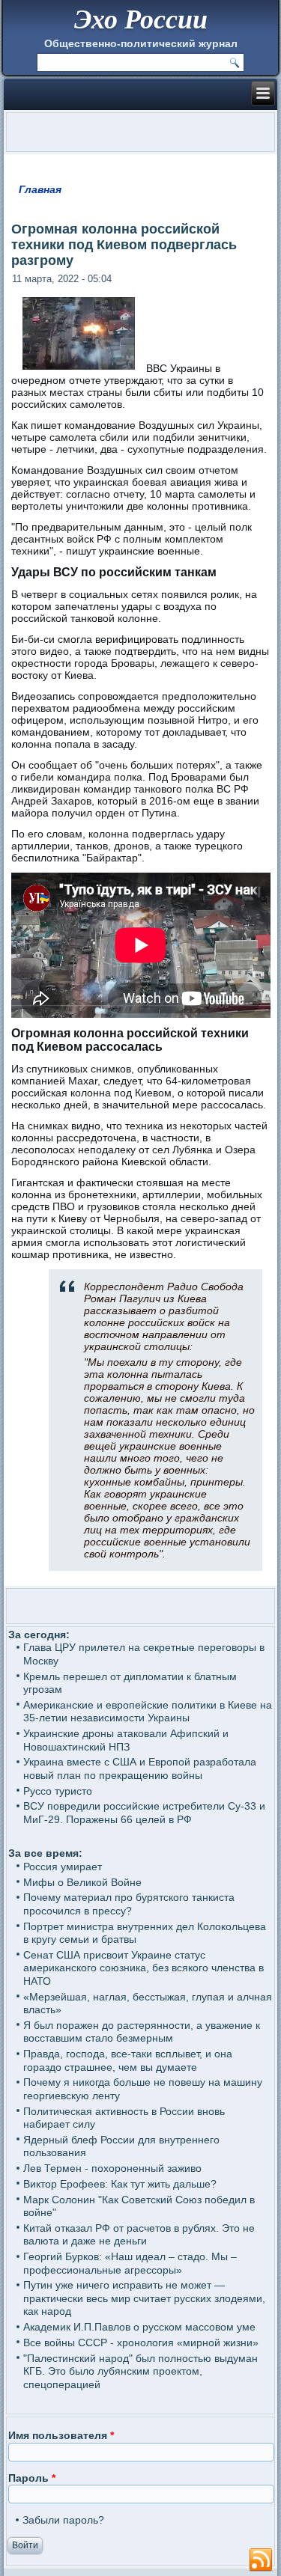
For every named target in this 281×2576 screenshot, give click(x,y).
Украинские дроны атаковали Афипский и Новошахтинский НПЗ (126, 1740)
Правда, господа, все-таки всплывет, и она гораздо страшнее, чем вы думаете (128, 2060)
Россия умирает (63, 1867)
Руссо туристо (58, 1791)
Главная (40, 189)
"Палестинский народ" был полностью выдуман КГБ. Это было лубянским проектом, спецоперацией (140, 2371)
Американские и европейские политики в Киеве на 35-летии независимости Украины (148, 1712)
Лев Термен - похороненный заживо (112, 2168)
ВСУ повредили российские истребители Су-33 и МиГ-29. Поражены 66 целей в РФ (144, 1813)
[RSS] (261, 2560)
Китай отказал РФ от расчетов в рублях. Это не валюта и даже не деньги (139, 2235)
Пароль (32, 2478)
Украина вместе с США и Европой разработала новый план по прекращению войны (140, 1768)
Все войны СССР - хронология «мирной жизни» (141, 2342)
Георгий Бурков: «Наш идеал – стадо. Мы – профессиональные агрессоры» (130, 2263)
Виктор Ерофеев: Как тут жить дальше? (120, 2184)
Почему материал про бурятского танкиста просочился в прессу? (129, 1904)
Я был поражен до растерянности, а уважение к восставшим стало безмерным (142, 2032)
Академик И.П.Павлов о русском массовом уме (139, 2327)
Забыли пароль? (63, 2520)
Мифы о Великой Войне (82, 1882)
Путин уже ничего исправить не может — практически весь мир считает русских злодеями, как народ (144, 2298)
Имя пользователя (61, 2435)
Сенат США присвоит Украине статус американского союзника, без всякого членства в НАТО (143, 1968)
